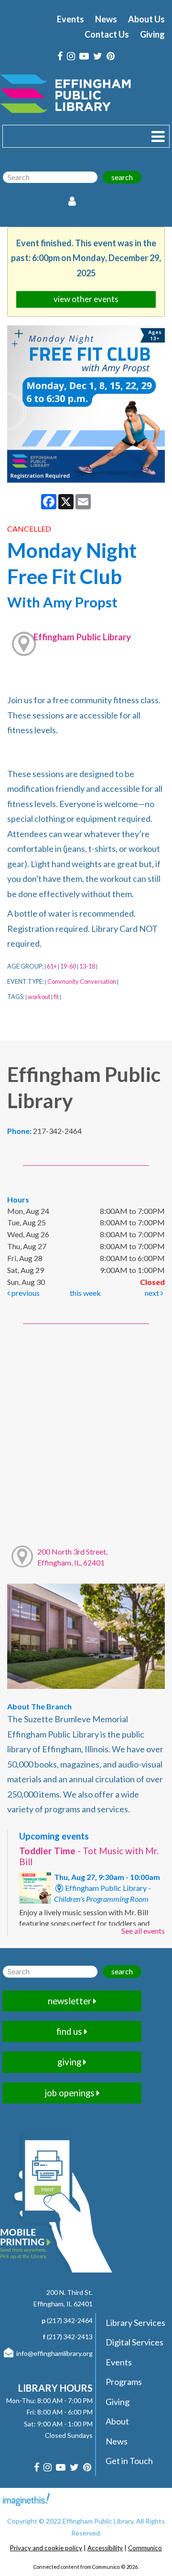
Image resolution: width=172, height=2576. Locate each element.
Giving (152, 34)
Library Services (135, 2323)
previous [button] (25, 1293)
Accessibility (105, 2548)
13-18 (87, 966)
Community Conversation (82, 981)
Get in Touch (129, 2461)
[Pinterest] (111, 56)
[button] (158, 136)
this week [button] (85, 1293)
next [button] (153, 1293)
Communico (145, 2548)
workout (39, 997)
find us (70, 2031)
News (106, 19)
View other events (86, 299)
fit (56, 997)
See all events (143, 1931)
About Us (146, 19)
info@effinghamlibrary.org (54, 2353)
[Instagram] (71, 56)
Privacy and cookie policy (46, 2548)
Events (70, 19)
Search (122, 177)
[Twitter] (98, 56)
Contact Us (107, 34)
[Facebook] (60, 56)
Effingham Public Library (82, 637)
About (117, 2421)
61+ (52, 966)
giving (70, 2062)
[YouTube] (84, 56)
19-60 (68, 966)
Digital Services (134, 2342)
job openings (70, 2093)
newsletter (70, 2001)
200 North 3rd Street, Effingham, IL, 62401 (72, 1557)
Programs (124, 2382)
